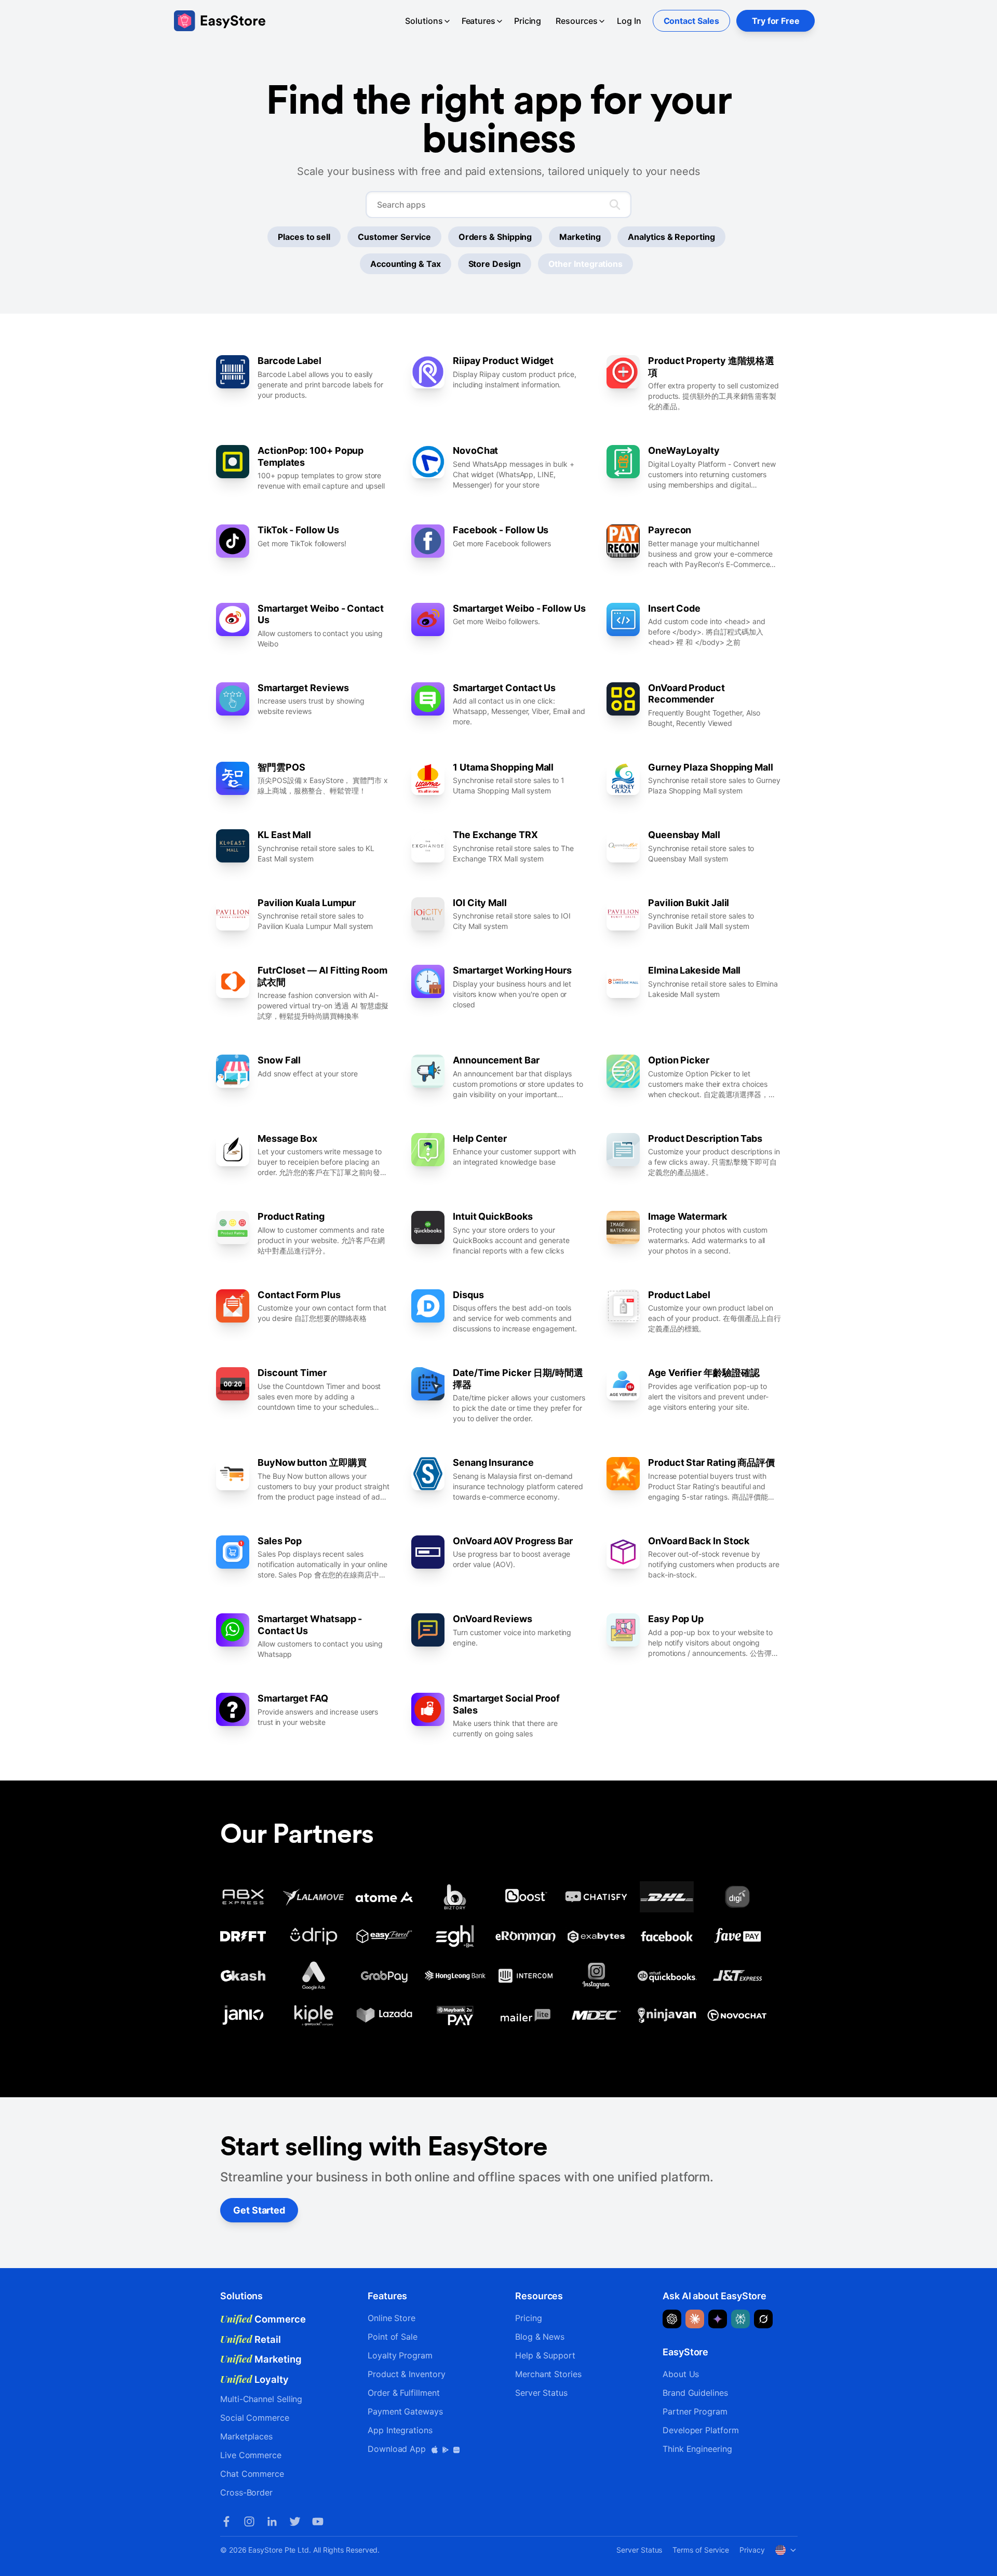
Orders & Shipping (495, 237)
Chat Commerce (252, 2474)
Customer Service (394, 237)
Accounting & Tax (406, 264)
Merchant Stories (548, 2374)
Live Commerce (251, 2455)
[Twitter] (295, 2521)
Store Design (495, 264)
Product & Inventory (406, 2374)
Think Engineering (697, 2449)
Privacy (752, 2550)
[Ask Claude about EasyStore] (695, 2319)
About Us (681, 2374)
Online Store (392, 2318)
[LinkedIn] (272, 2521)
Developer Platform (701, 2430)
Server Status (541, 2393)
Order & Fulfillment (403, 2393)
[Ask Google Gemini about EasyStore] (718, 2319)
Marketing (580, 237)
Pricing (528, 21)
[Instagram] (249, 2521)
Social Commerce (255, 2418)
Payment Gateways (405, 2411)
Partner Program (695, 2411)
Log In (629, 21)
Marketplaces (246, 2436)
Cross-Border (246, 2492)
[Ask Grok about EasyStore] (763, 2319)
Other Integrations (586, 264)
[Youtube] (318, 2521)
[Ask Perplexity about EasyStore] (740, 2319)
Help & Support (545, 2355)
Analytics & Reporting (671, 237)
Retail (251, 2339)
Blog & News (540, 2337)
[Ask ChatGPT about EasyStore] (672, 2319)
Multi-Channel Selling (261, 2399)
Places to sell (304, 237)
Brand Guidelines (695, 2393)
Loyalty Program (400, 2355)
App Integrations (400, 2430)
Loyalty (254, 2379)
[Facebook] (226, 2521)
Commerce (263, 2319)
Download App (398, 2449)
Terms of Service (701, 2550)
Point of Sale (393, 2337)
